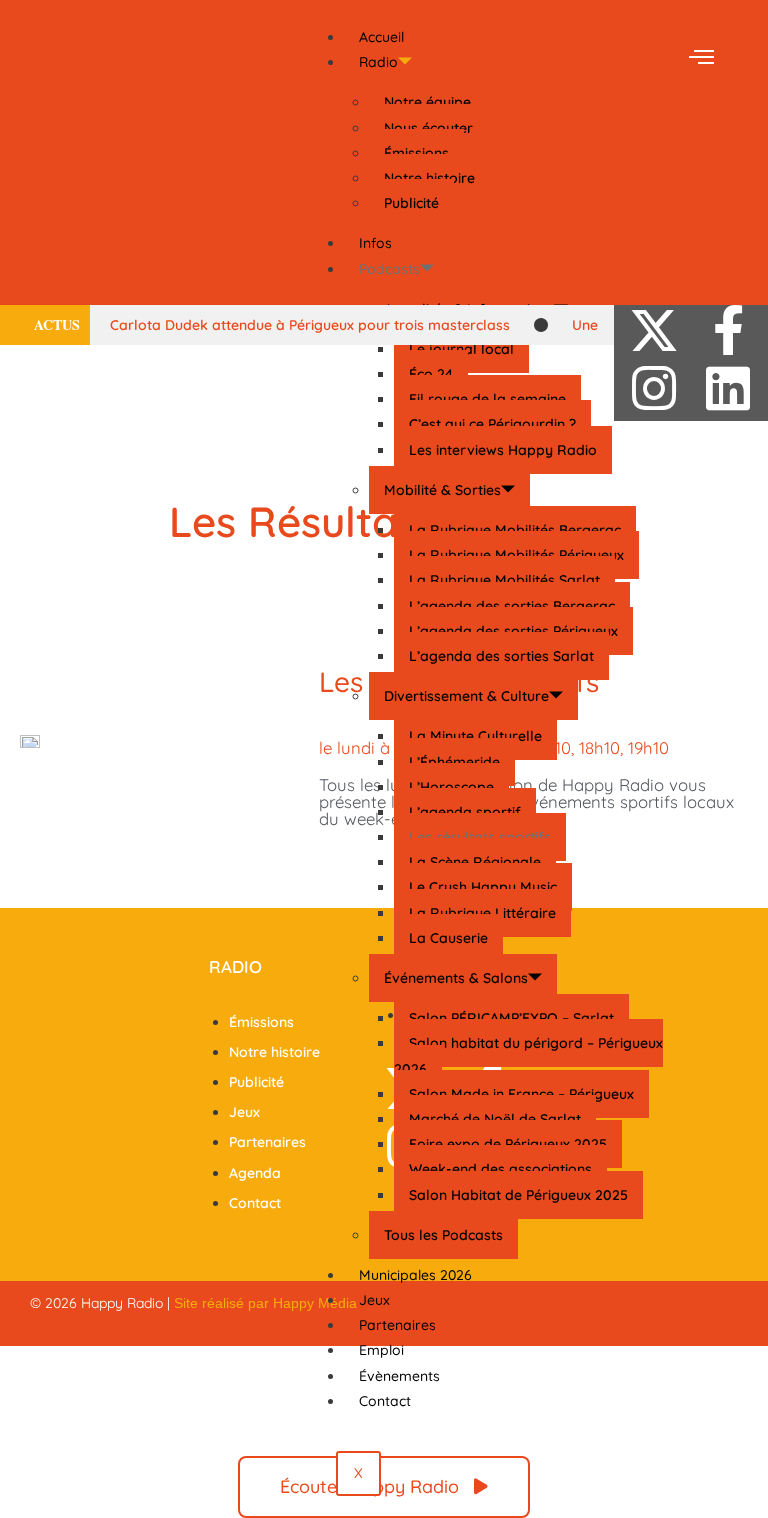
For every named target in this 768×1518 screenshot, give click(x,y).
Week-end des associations (500, 1169)
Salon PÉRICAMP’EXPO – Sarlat (511, 1018)
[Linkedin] (728, 388)
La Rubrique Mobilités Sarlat (504, 580)
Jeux (374, 1300)
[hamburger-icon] (701, 57)
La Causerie (448, 938)
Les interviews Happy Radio (503, 450)
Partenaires (397, 1325)
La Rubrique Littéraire (482, 913)
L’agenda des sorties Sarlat (501, 656)
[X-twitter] (654, 330)
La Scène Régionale (475, 862)
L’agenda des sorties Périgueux (513, 631)
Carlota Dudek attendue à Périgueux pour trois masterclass (310, 325)
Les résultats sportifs (480, 837)
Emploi (381, 1350)
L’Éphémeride (454, 762)
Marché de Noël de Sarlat (495, 1119)
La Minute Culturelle (475, 736)
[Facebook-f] (728, 330)
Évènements (399, 1376)
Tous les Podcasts (443, 1235)
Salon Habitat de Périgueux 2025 (518, 1195)
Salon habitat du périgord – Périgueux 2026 (528, 1055)
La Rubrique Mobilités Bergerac (515, 530)
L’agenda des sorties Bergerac (512, 606)
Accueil (381, 37)
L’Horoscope (451, 787)
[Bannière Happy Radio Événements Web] (384, 209)
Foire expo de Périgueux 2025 (508, 1144)
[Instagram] (654, 388)
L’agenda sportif (465, 812)
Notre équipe (427, 102)
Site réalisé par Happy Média (265, 1303)
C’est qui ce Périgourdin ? (492, 424)
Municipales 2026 (415, 1275)
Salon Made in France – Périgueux (521, 1094)
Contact (385, 1401)
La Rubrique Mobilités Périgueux (516, 555)
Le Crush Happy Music (483, 887)
